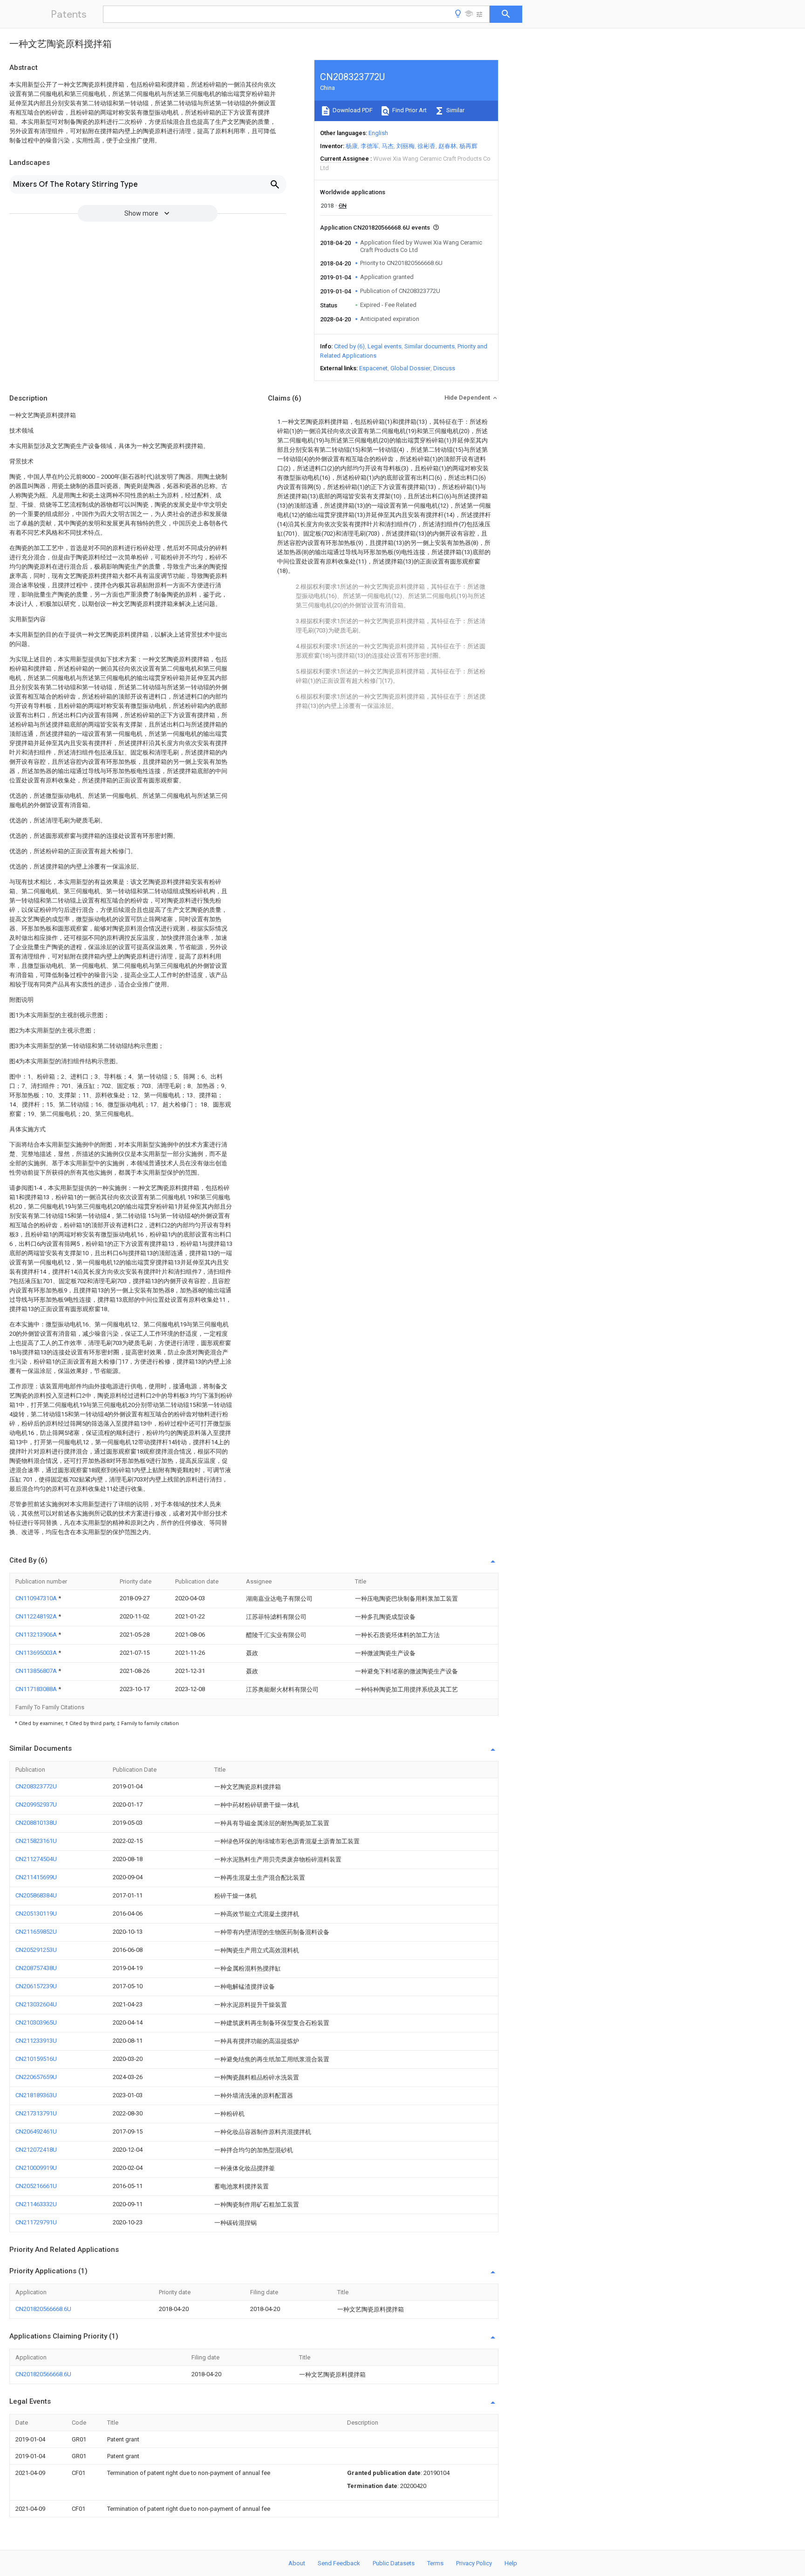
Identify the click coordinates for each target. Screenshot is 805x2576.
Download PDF (352, 110)
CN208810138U (36, 1823)
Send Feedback (339, 2563)
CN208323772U (36, 1786)
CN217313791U (36, 2113)
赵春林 (447, 146)
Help (511, 2563)
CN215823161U (36, 1841)
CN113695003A (37, 1653)
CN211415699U (36, 1877)
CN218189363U (36, 2095)
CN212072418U (36, 2150)
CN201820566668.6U (43, 2309)
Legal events (385, 346)
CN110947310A (37, 1598)
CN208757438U (36, 1968)
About (297, 2563)
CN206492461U (36, 2131)
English (378, 133)
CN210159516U (36, 2059)
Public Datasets (394, 2563)
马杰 (388, 146)
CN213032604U (36, 2004)
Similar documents (430, 346)
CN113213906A (37, 1635)
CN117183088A (37, 1689)
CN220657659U (36, 2077)
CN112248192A (37, 1616)
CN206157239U (36, 1986)
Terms (435, 2563)
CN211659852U (36, 1932)
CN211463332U (36, 2204)
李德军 (370, 146)
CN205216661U (36, 2186)
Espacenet (373, 368)
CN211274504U (36, 1859)
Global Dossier (410, 368)
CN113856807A (37, 1671)
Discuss (444, 368)
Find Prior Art (409, 110)
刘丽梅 (406, 146)
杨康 (352, 146)
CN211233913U (36, 2041)
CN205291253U (36, 1950)
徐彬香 (426, 146)
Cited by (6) (349, 346)
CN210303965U (36, 2022)
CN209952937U (36, 1805)
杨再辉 (468, 146)
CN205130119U (36, 1913)
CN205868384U (36, 1895)
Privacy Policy (474, 2563)
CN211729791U (36, 2222)
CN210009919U (36, 2168)
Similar (455, 110)
